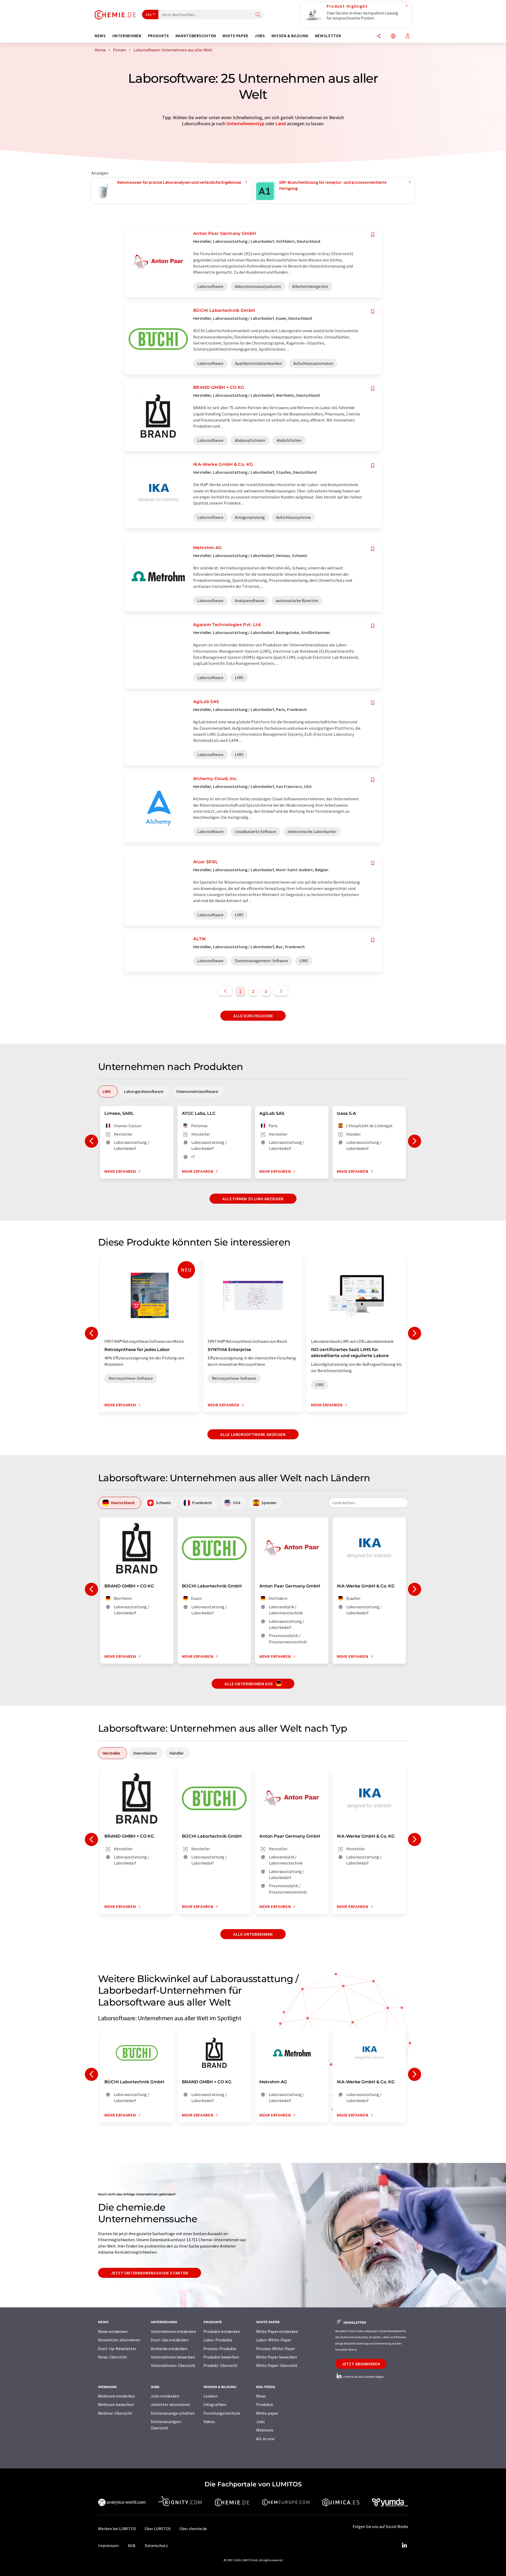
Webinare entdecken (116, 2396)
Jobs (261, 2422)
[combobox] (368, 1503)
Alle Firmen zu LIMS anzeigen (253, 1199)
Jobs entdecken (165, 2396)
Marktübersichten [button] (196, 36)
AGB (132, 2545)
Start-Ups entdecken (170, 2340)
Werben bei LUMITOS (117, 2529)
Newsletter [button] (328, 36)
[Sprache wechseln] (393, 37)
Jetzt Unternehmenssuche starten (150, 2273)
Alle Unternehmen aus (249, 1684)
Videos (209, 2422)
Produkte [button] (159, 36)
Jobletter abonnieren (170, 2404)
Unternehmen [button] (127, 36)
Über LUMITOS (158, 2529)
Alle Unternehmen (253, 1934)
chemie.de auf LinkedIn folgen (363, 2377)
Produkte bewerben (221, 2357)
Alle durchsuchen (253, 1016)
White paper (267, 2413)
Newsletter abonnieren (119, 2340)
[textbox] (368, 1503)
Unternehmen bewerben (173, 2357)
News (261, 2396)
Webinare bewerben (116, 2404)
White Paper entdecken (277, 2331)
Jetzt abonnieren (361, 2364)
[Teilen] (379, 37)
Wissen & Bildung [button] (290, 36)
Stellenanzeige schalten (173, 2413)
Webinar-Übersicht (115, 2413)
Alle (149, 14)
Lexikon (210, 2396)
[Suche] (258, 15)
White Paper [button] (235, 36)
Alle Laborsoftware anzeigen (253, 1434)
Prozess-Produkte (220, 2349)
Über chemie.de (193, 2529)
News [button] (100, 36)
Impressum (108, 2545)
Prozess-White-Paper (276, 2349)
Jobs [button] (260, 36)
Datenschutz (156, 2545)
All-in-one (265, 2439)
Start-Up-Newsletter (117, 2349)
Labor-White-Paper (274, 2340)
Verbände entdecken (169, 2349)
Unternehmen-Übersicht (173, 2365)
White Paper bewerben (277, 2357)
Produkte (265, 2404)
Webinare (265, 2430)
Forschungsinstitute (222, 2413)
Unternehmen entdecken (173, 2331)
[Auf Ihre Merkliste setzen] (373, 235)
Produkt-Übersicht (220, 2365)
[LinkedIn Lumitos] (404, 2545)
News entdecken (113, 2331)
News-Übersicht (113, 2357)
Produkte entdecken (222, 2331)
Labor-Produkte (218, 2340)
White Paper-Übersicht (277, 2365)
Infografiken (215, 2404)
